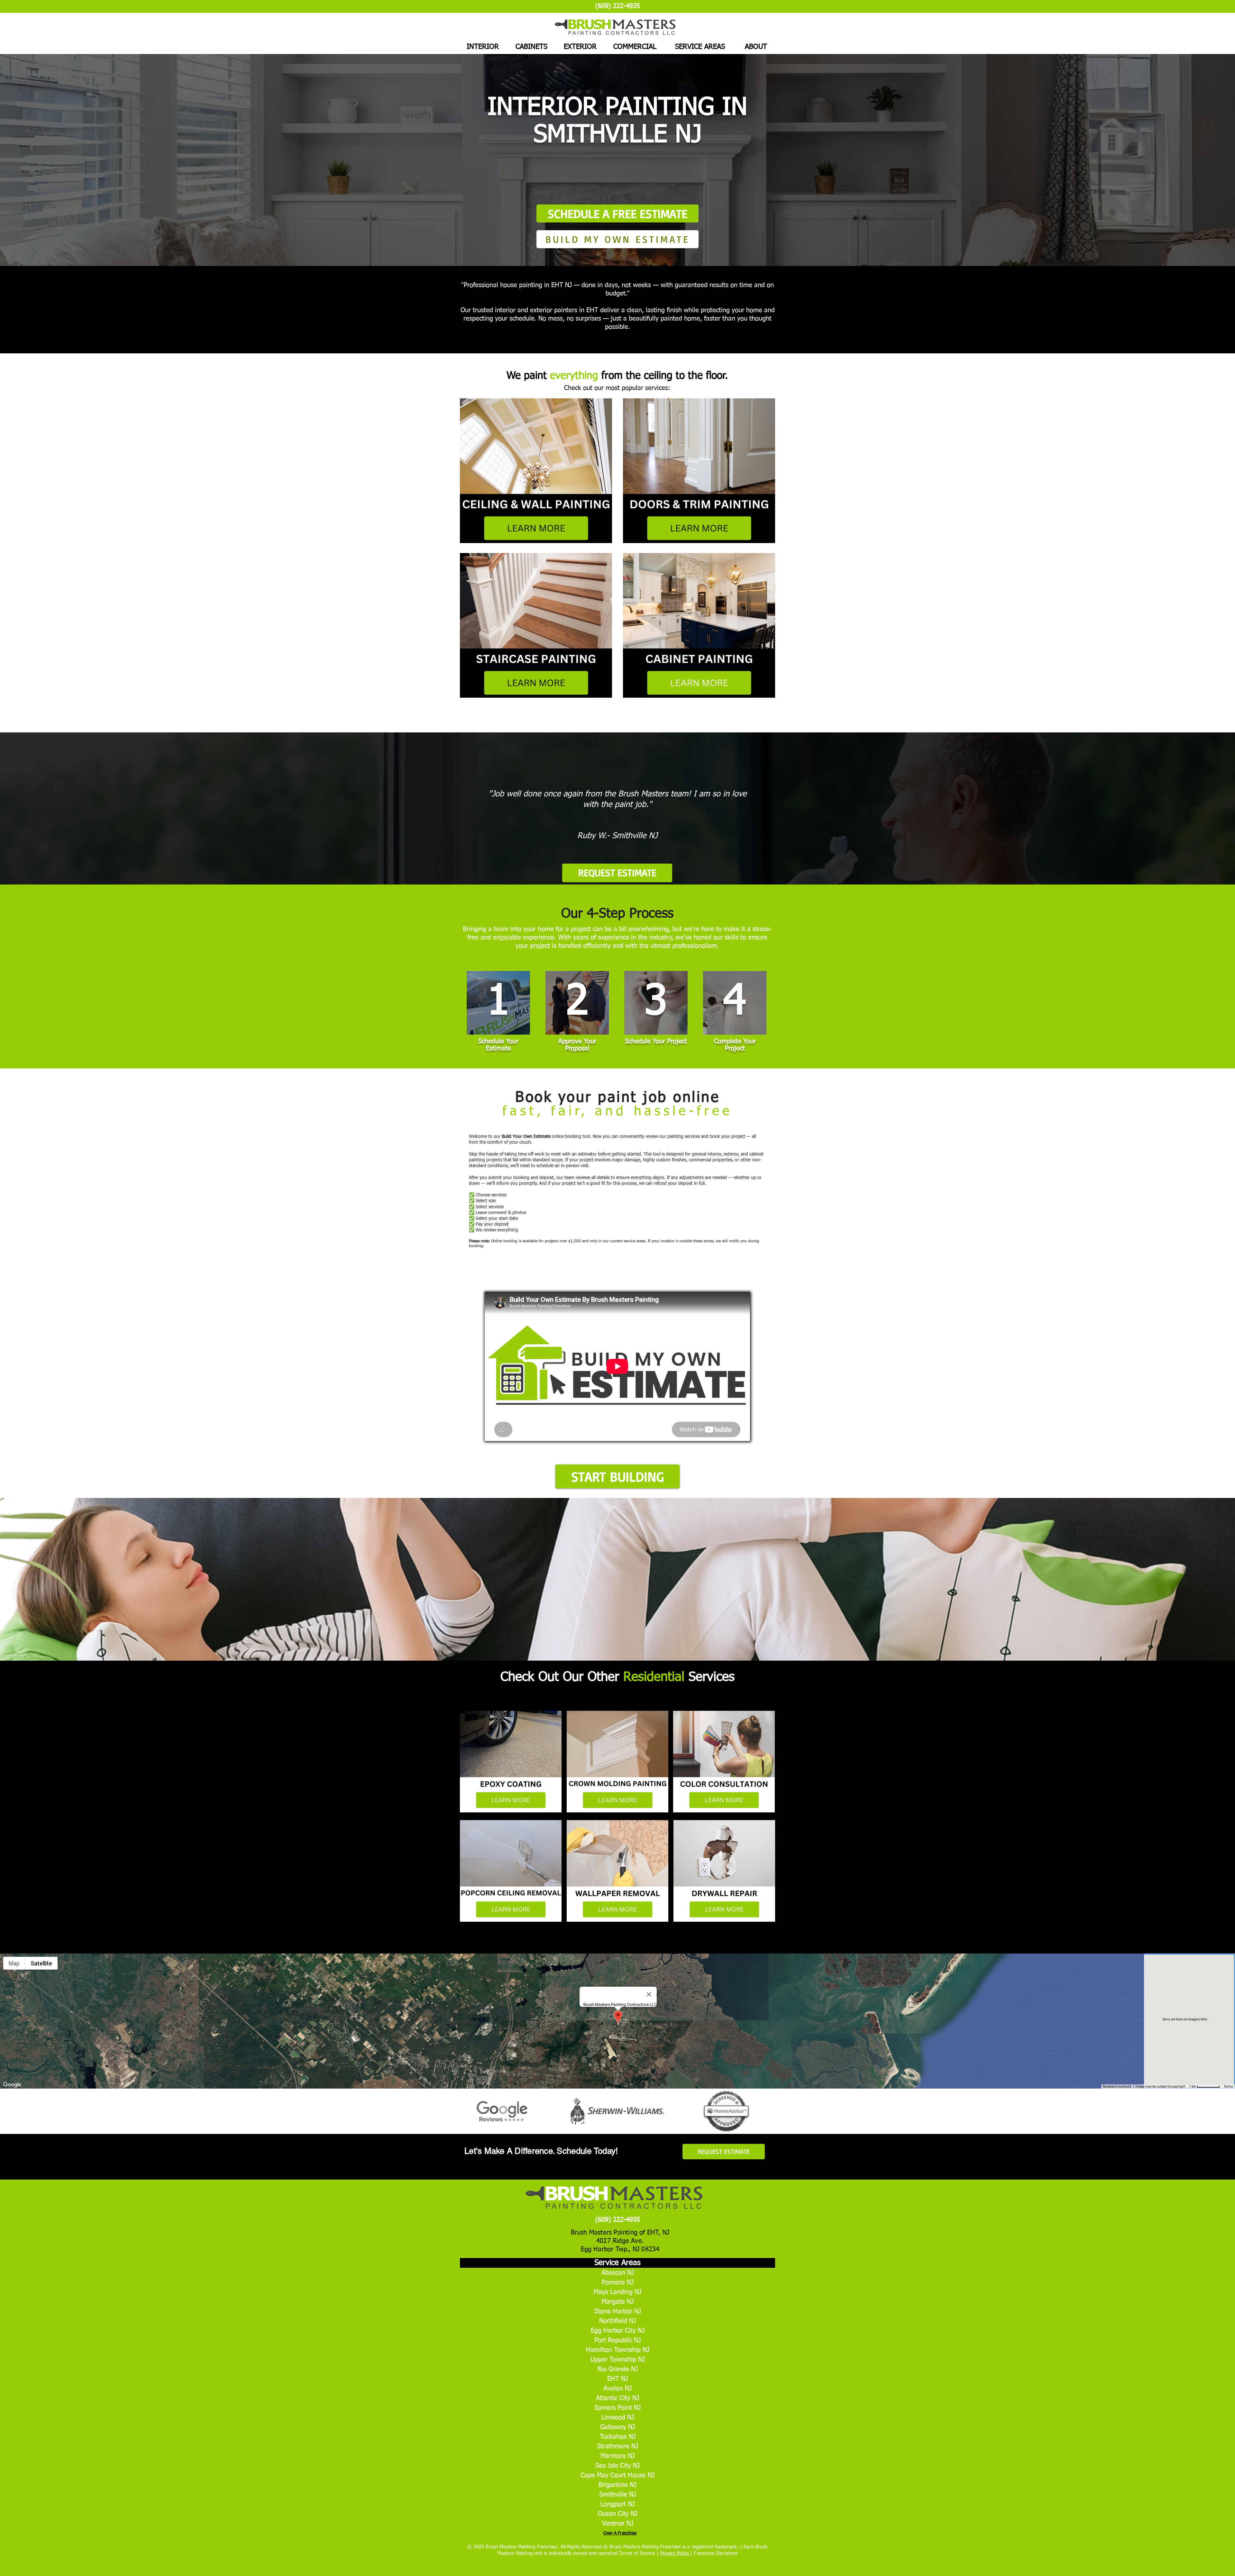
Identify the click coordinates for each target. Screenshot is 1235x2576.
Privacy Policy (675, 2553)
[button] (617, 1476)
